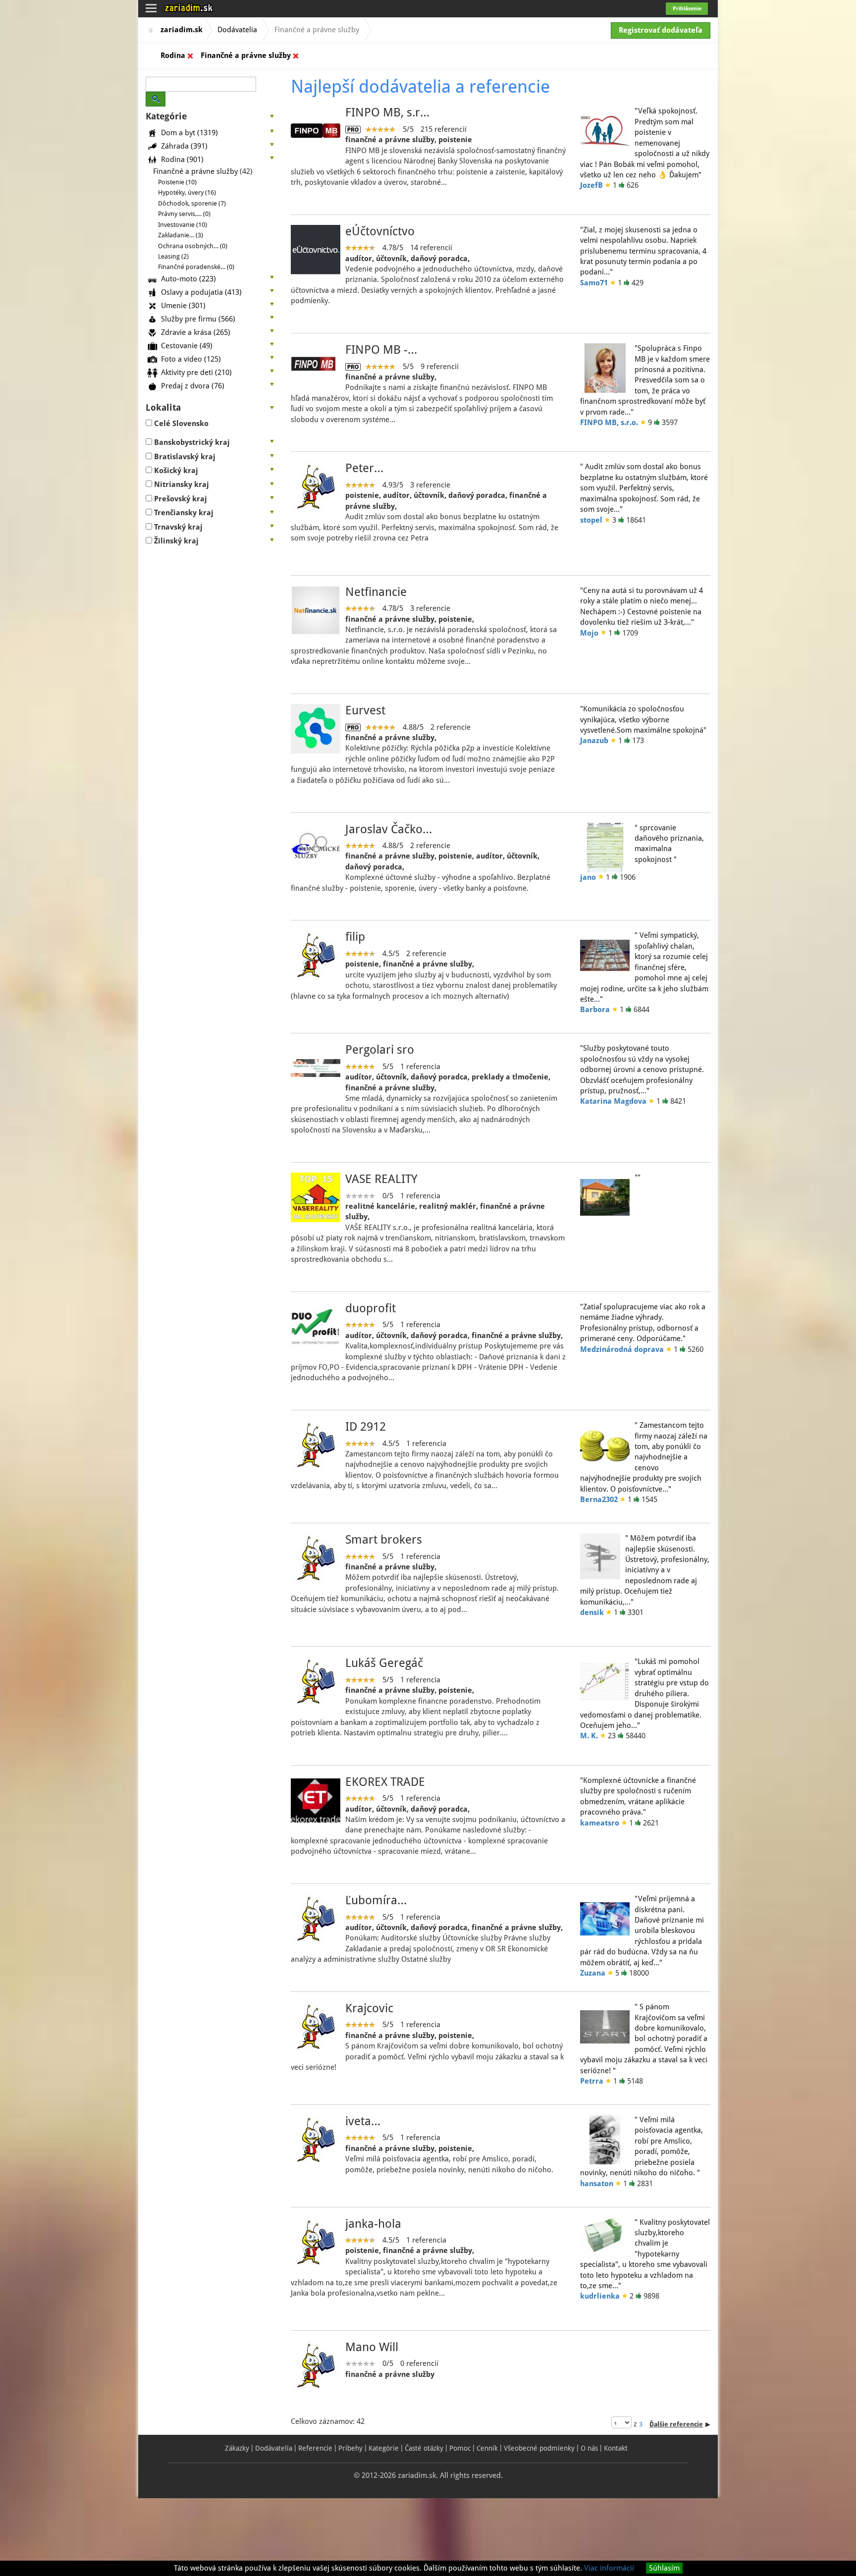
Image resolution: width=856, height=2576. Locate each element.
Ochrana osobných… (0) (193, 246)
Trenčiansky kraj (184, 513)
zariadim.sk (182, 30)
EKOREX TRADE (385, 1782)
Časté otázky (424, 2448)
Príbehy (350, 2448)
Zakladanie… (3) (181, 235)
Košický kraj (176, 471)
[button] (211, 116)
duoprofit (371, 1308)
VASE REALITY (381, 1179)
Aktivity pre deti (196, 372)
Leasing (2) (173, 256)
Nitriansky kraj (182, 484)
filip (355, 937)
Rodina (173, 55)
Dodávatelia (237, 30)
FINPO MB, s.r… (387, 112)
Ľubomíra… (376, 1900)
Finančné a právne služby (246, 55)
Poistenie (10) (177, 182)
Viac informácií (609, 2568)
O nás (589, 2448)
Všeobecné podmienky (539, 2448)
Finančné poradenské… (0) (196, 267)
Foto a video (191, 359)
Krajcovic (369, 2008)
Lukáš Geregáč (384, 1663)
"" (638, 1178)
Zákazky (237, 2448)
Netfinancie (376, 592)
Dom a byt (189, 132)
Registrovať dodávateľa (661, 30)
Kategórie (384, 2448)
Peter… (364, 468)
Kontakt (616, 2448)
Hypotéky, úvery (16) (187, 192)
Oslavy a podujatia (201, 292)
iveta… (363, 2121)
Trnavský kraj (178, 527)
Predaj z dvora (193, 385)
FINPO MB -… (381, 350)
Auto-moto (188, 278)
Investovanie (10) (183, 225)
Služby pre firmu (198, 319)
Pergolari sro (380, 1050)
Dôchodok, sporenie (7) (192, 203)
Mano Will (372, 2347)
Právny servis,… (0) (184, 214)
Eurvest (365, 710)
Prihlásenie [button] (687, 9)
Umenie (183, 305)
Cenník (487, 2448)
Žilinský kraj (176, 541)
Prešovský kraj (181, 499)
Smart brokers (384, 1540)
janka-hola (373, 2224)
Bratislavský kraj (185, 457)
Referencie (315, 2448)
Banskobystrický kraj (192, 442)
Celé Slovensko (181, 424)
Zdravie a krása (196, 332)
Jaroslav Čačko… (389, 829)
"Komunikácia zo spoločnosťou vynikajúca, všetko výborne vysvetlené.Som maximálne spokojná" (643, 720)
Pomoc (460, 2448)
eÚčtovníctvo (380, 231)
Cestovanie (187, 345)
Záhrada (184, 146)
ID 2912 (366, 1427)
